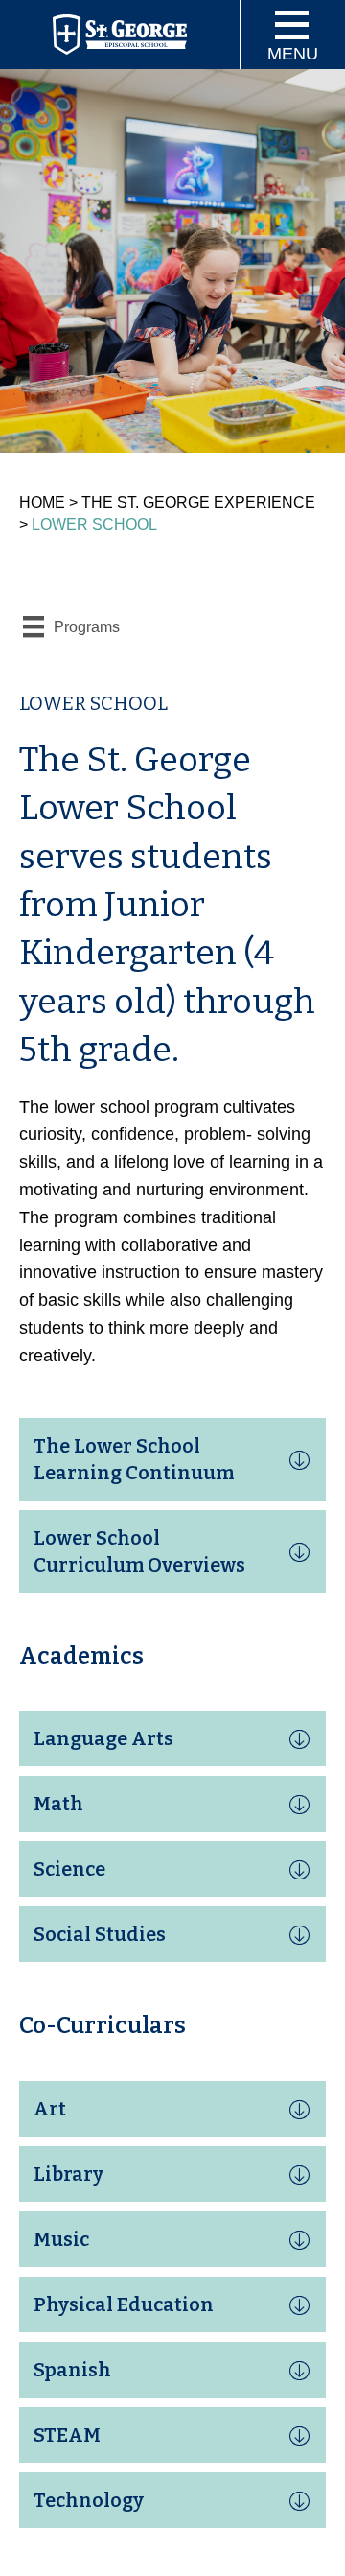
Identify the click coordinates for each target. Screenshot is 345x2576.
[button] (172, 1459)
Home (42, 502)
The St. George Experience (198, 502)
